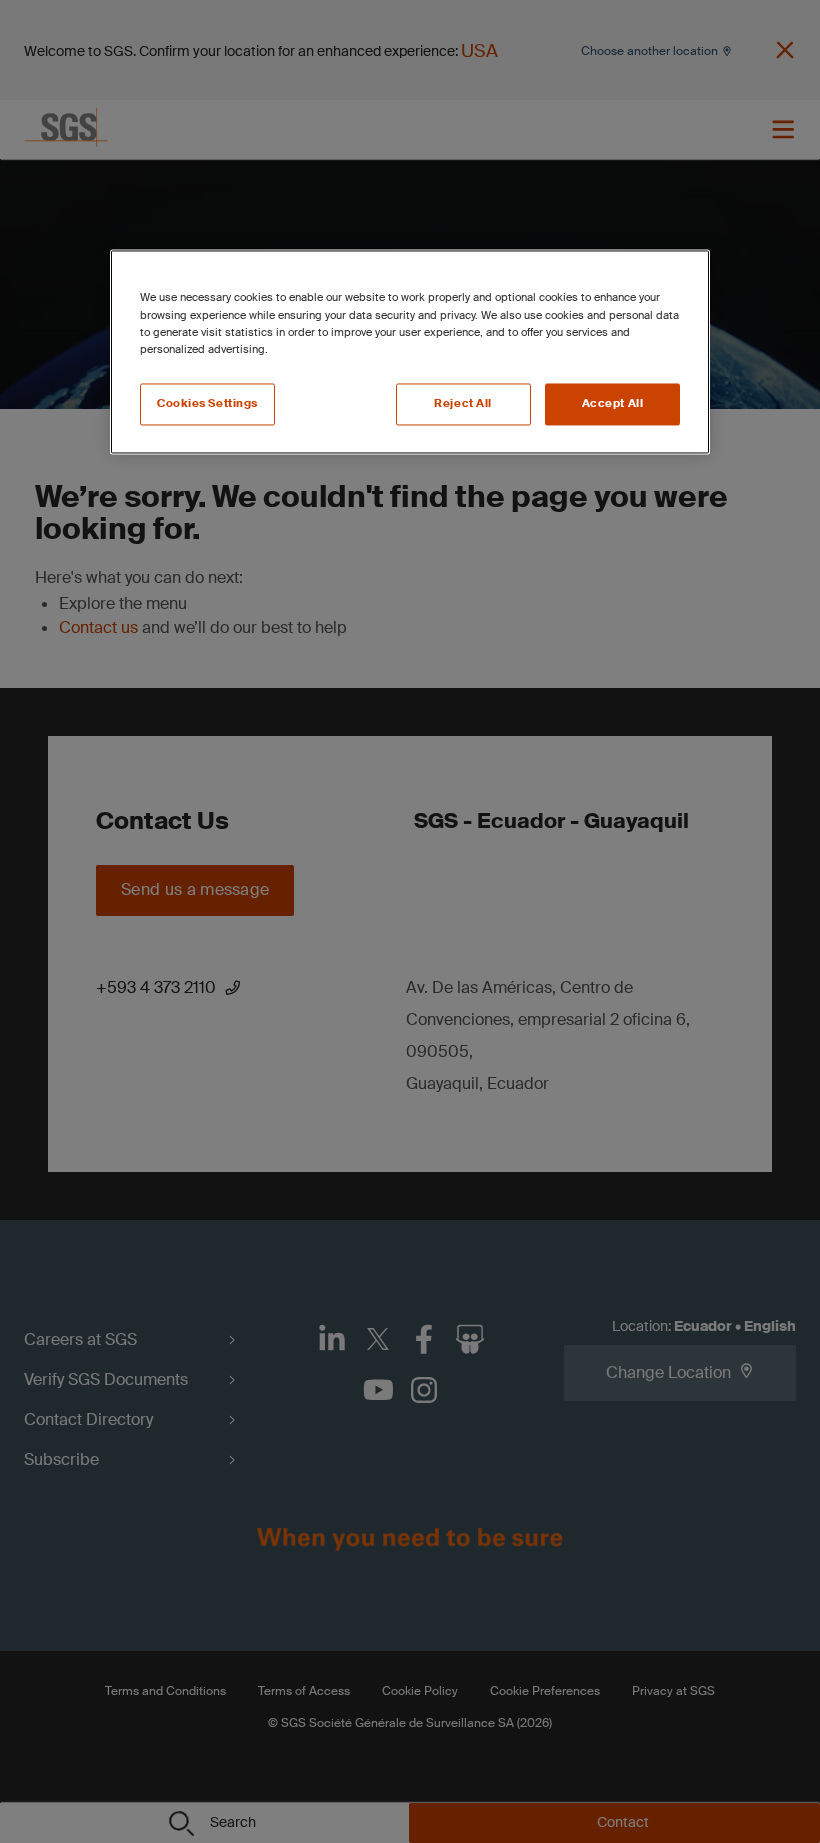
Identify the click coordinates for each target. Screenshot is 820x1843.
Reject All (463, 403)
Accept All (613, 403)
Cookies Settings (207, 403)
